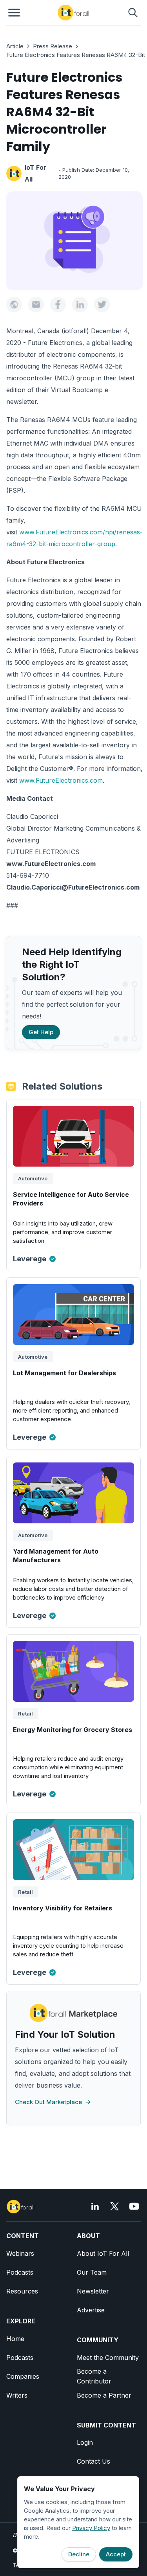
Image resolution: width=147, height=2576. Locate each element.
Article (15, 46)
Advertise (91, 2310)
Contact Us (93, 2461)
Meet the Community (108, 2358)
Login (85, 2442)
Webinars (20, 2253)
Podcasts (20, 2272)
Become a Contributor (94, 2376)
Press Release (53, 46)
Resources (22, 2291)
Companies (23, 2376)
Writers (17, 2395)
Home (15, 2339)
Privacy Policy (91, 2528)
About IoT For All (103, 2253)
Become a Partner (104, 2395)
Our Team (92, 2272)
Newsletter (93, 2291)
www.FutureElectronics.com (61, 780)
